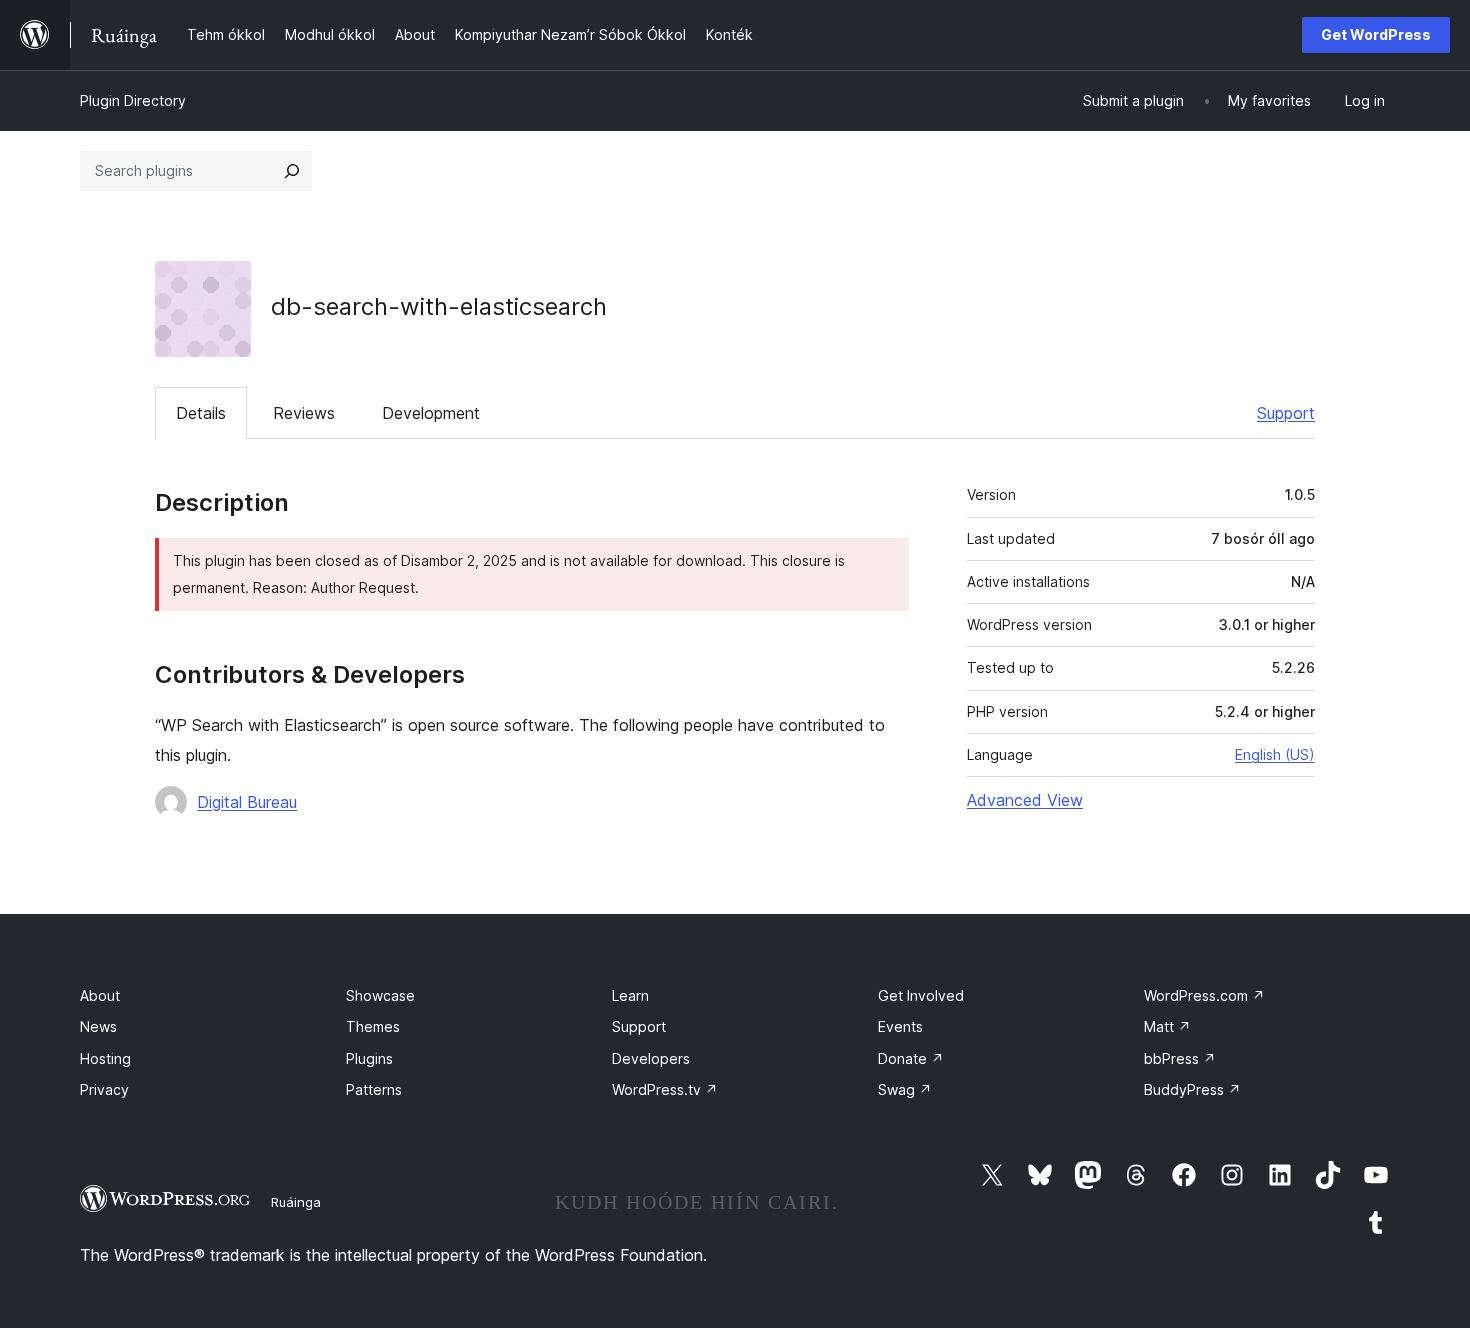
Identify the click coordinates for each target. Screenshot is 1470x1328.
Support (1286, 413)
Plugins (369, 1058)
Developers (651, 1058)
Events (900, 1026)
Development (431, 413)
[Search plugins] (292, 171)
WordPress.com (1204, 995)
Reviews (304, 413)
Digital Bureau (247, 802)
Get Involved (921, 995)
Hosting (105, 1058)
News (98, 1026)
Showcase (380, 995)
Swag (905, 1089)
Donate (911, 1058)
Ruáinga (296, 1202)
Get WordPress (1376, 34)
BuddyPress (1192, 1089)
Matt (1167, 1026)
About (100, 995)
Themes (373, 1026)
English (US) (1275, 754)
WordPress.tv (665, 1089)
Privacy (104, 1089)
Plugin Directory (133, 100)
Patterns (374, 1089)
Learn (630, 995)
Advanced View (1025, 800)
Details (201, 413)
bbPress (1180, 1058)
